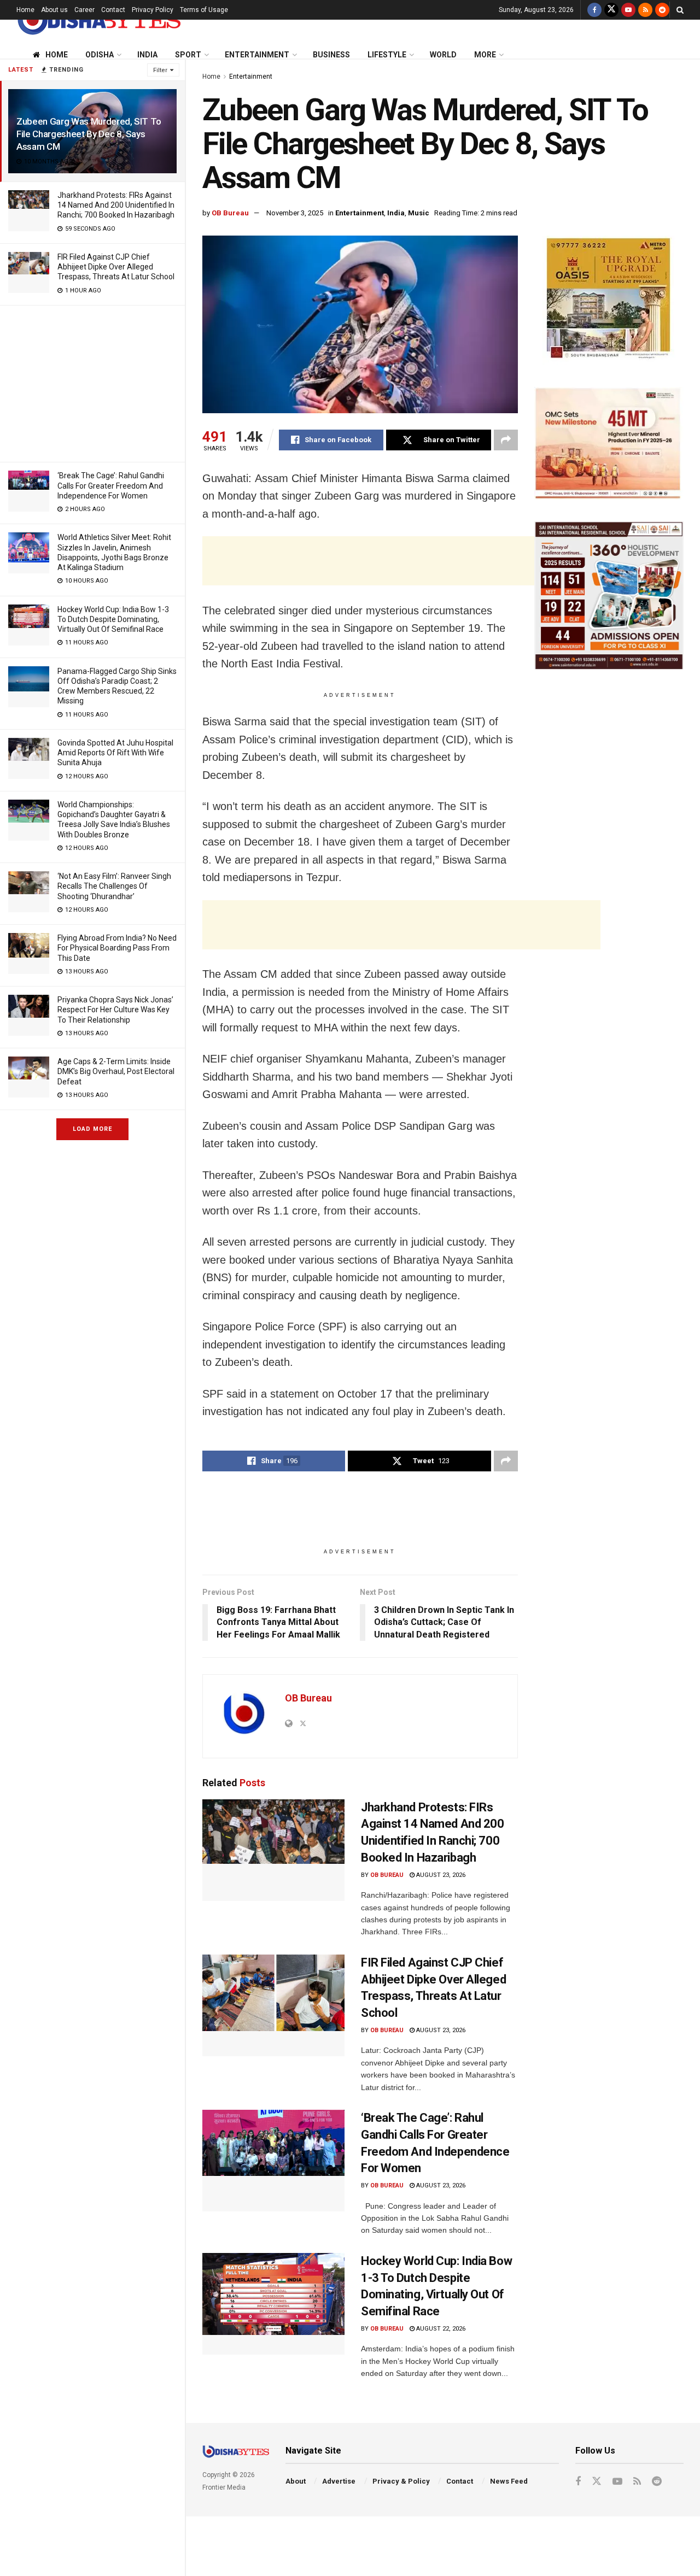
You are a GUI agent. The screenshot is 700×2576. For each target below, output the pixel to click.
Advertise (339, 2481)
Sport (188, 55)
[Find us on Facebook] (594, 10)
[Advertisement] (92, 382)
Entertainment (257, 55)
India (147, 55)
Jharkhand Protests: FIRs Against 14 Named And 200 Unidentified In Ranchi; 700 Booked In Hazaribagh (116, 205)
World (443, 55)
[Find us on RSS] (645, 10)
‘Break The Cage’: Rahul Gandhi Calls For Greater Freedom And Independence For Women (111, 485)
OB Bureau (230, 213)
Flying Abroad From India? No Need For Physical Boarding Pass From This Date (117, 948)
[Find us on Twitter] (611, 10)
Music (419, 213)
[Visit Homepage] (98, 20)
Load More (92, 1129)
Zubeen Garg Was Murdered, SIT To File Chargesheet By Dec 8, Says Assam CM (89, 134)
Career (84, 10)
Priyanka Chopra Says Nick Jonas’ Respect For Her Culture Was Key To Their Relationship (115, 1010)
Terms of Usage (204, 10)
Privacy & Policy (401, 2481)
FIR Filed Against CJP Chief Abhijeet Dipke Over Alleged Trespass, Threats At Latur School (116, 267)
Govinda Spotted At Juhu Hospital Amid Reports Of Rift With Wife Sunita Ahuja (115, 753)
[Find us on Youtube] (628, 10)
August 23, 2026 (440, 1875)
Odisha (100, 55)
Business (331, 55)
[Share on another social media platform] (506, 440)
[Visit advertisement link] (609, 300)
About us (54, 10)
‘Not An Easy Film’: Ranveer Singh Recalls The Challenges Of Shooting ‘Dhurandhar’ (114, 886)
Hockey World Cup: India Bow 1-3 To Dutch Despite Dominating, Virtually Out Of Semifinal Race (113, 619)
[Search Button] (680, 10)
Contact (113, 10)
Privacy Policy (153, 10)
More (485, 55)
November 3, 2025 (295, 213)
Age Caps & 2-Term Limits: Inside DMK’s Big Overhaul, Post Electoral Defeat (116, 1071)
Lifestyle (387, 55)
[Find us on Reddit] (662, 10)
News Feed (509, 2481)
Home (25, 10)
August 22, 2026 (440, 2329)
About (296, 2481)
